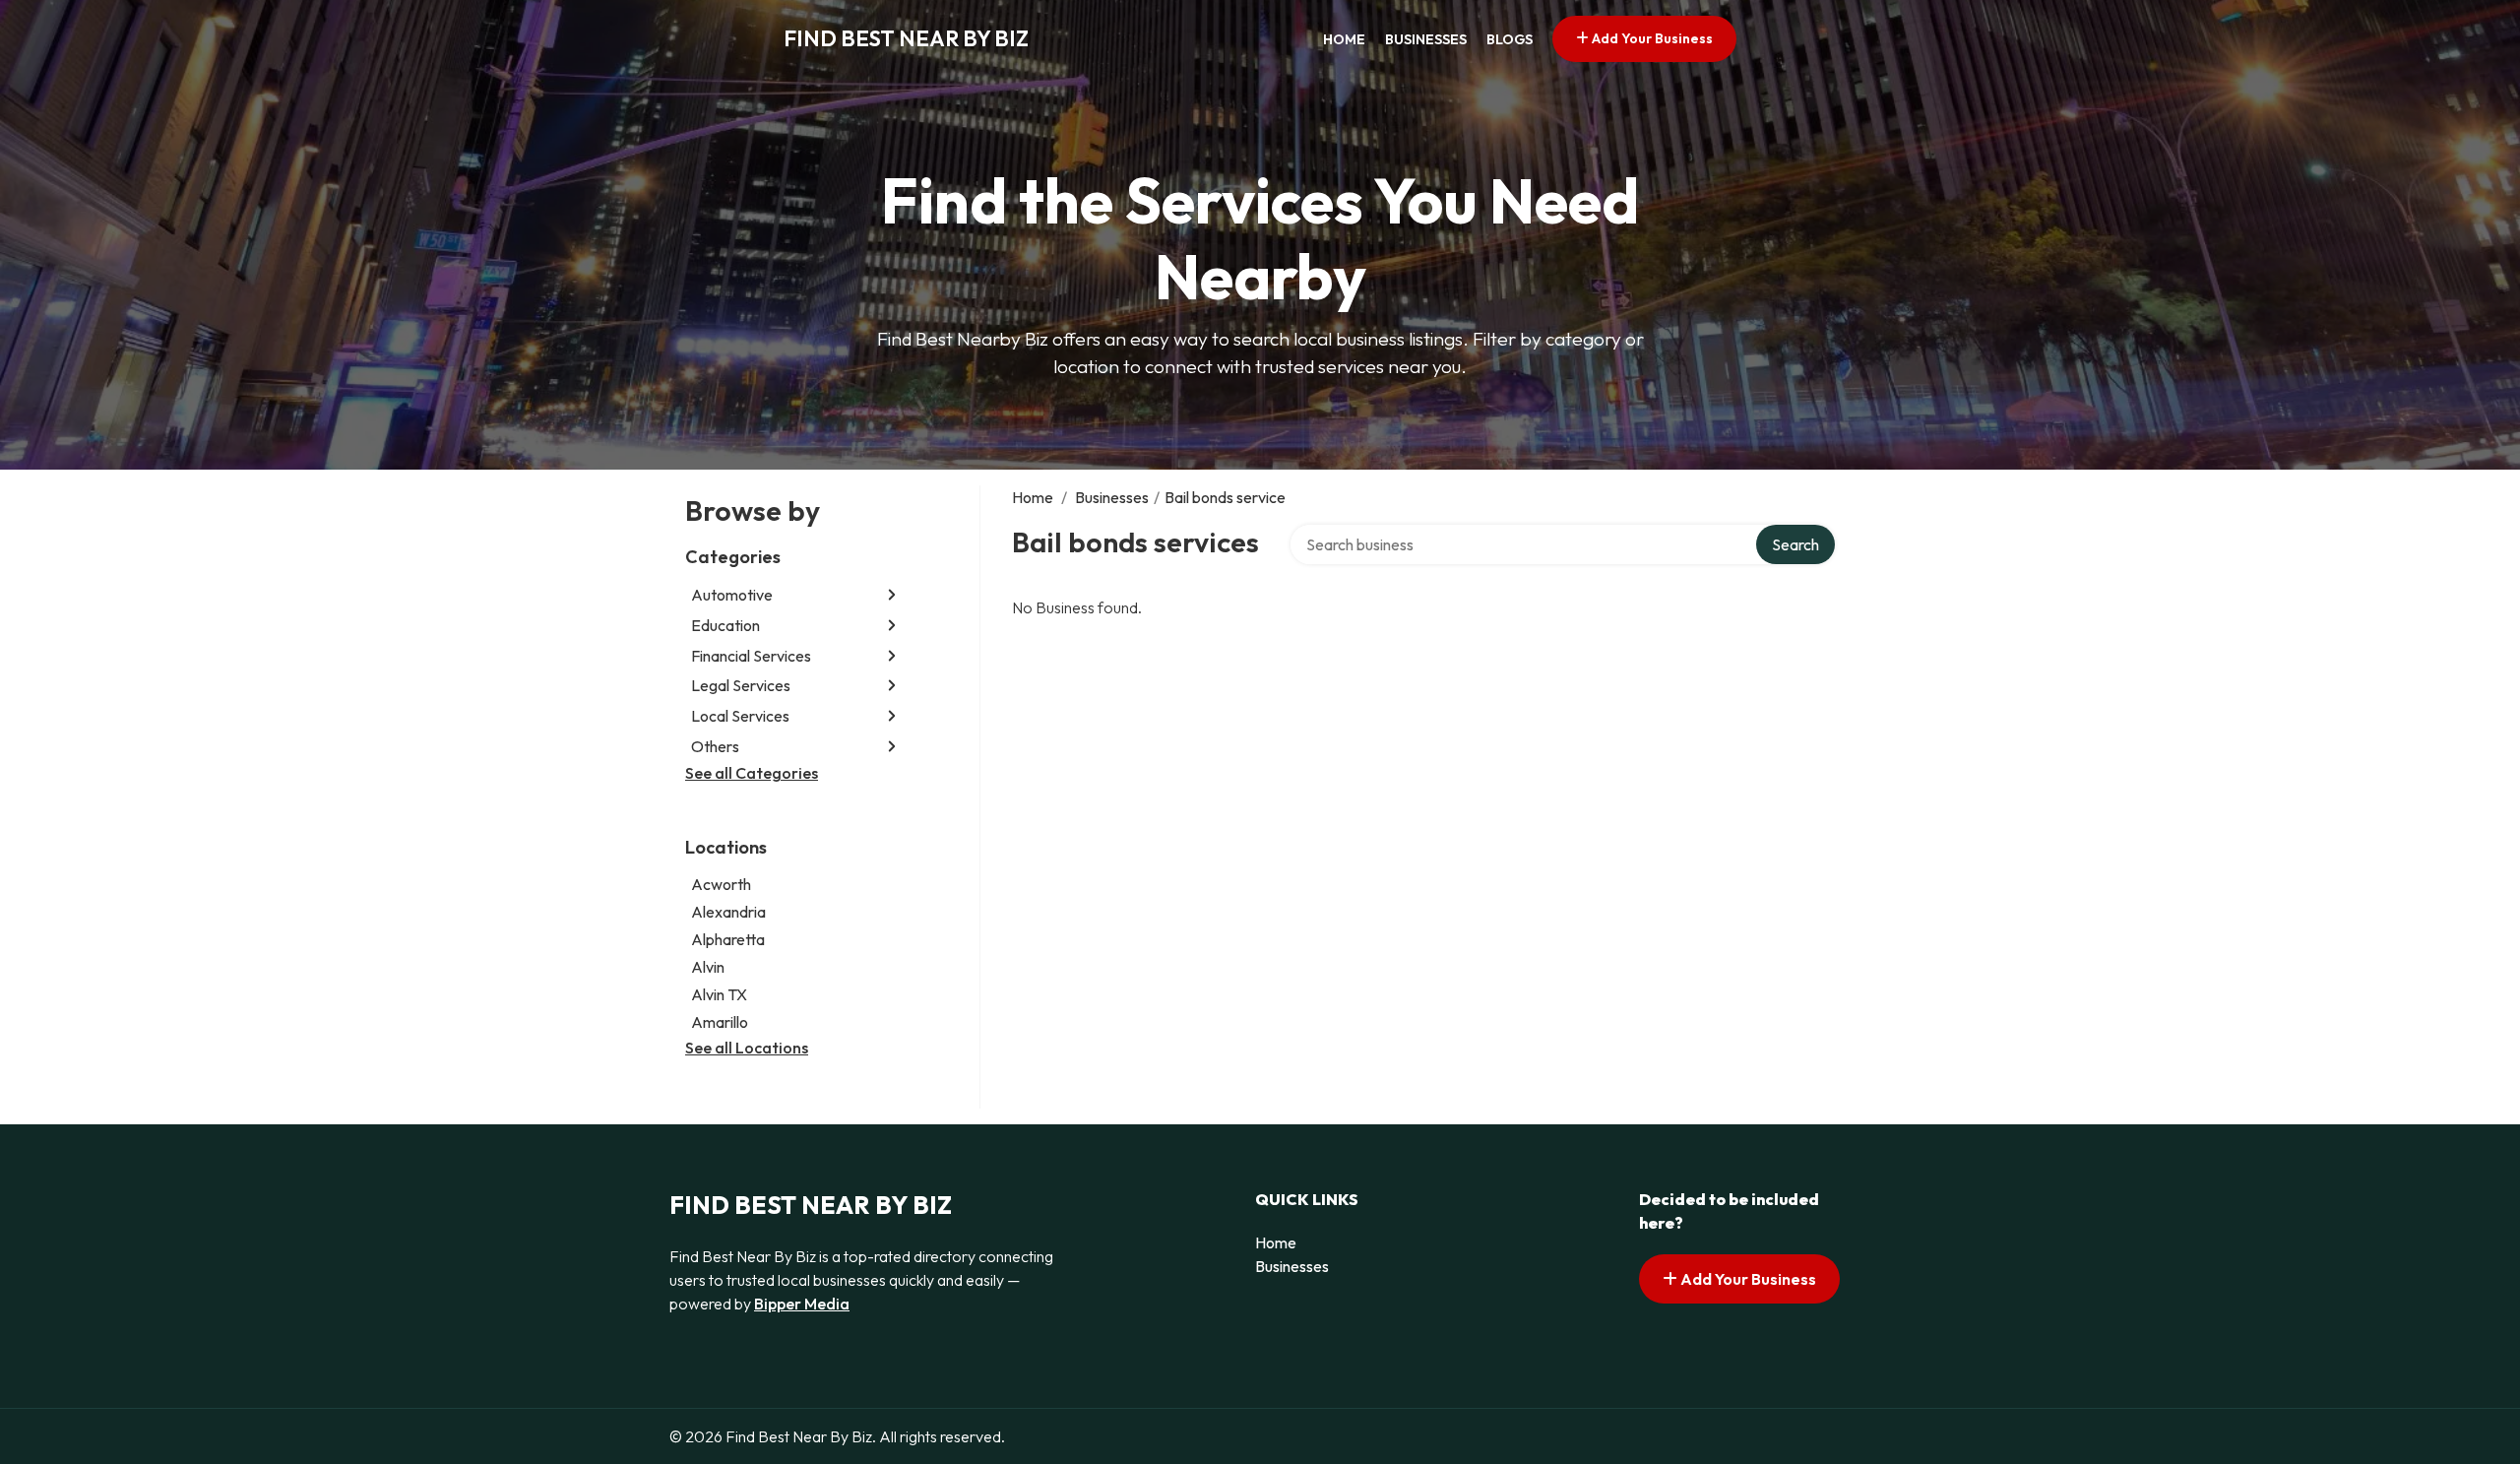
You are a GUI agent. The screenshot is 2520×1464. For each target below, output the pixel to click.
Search (1795, 544)
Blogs (1510, 39)
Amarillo (720, 1022)
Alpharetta (728, 939)
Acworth (721, 884)
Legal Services (741, 685)
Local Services (740, 716)
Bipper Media (802, 1304)
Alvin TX (719, 994)
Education (725, 625)
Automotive (732, 595)
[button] (892, 595)
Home (1344, 39)
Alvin (708, 967)
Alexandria (728, 912)
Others (715, 746)
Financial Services (751, 656)
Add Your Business (1651, 38)
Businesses (1426, 39)
